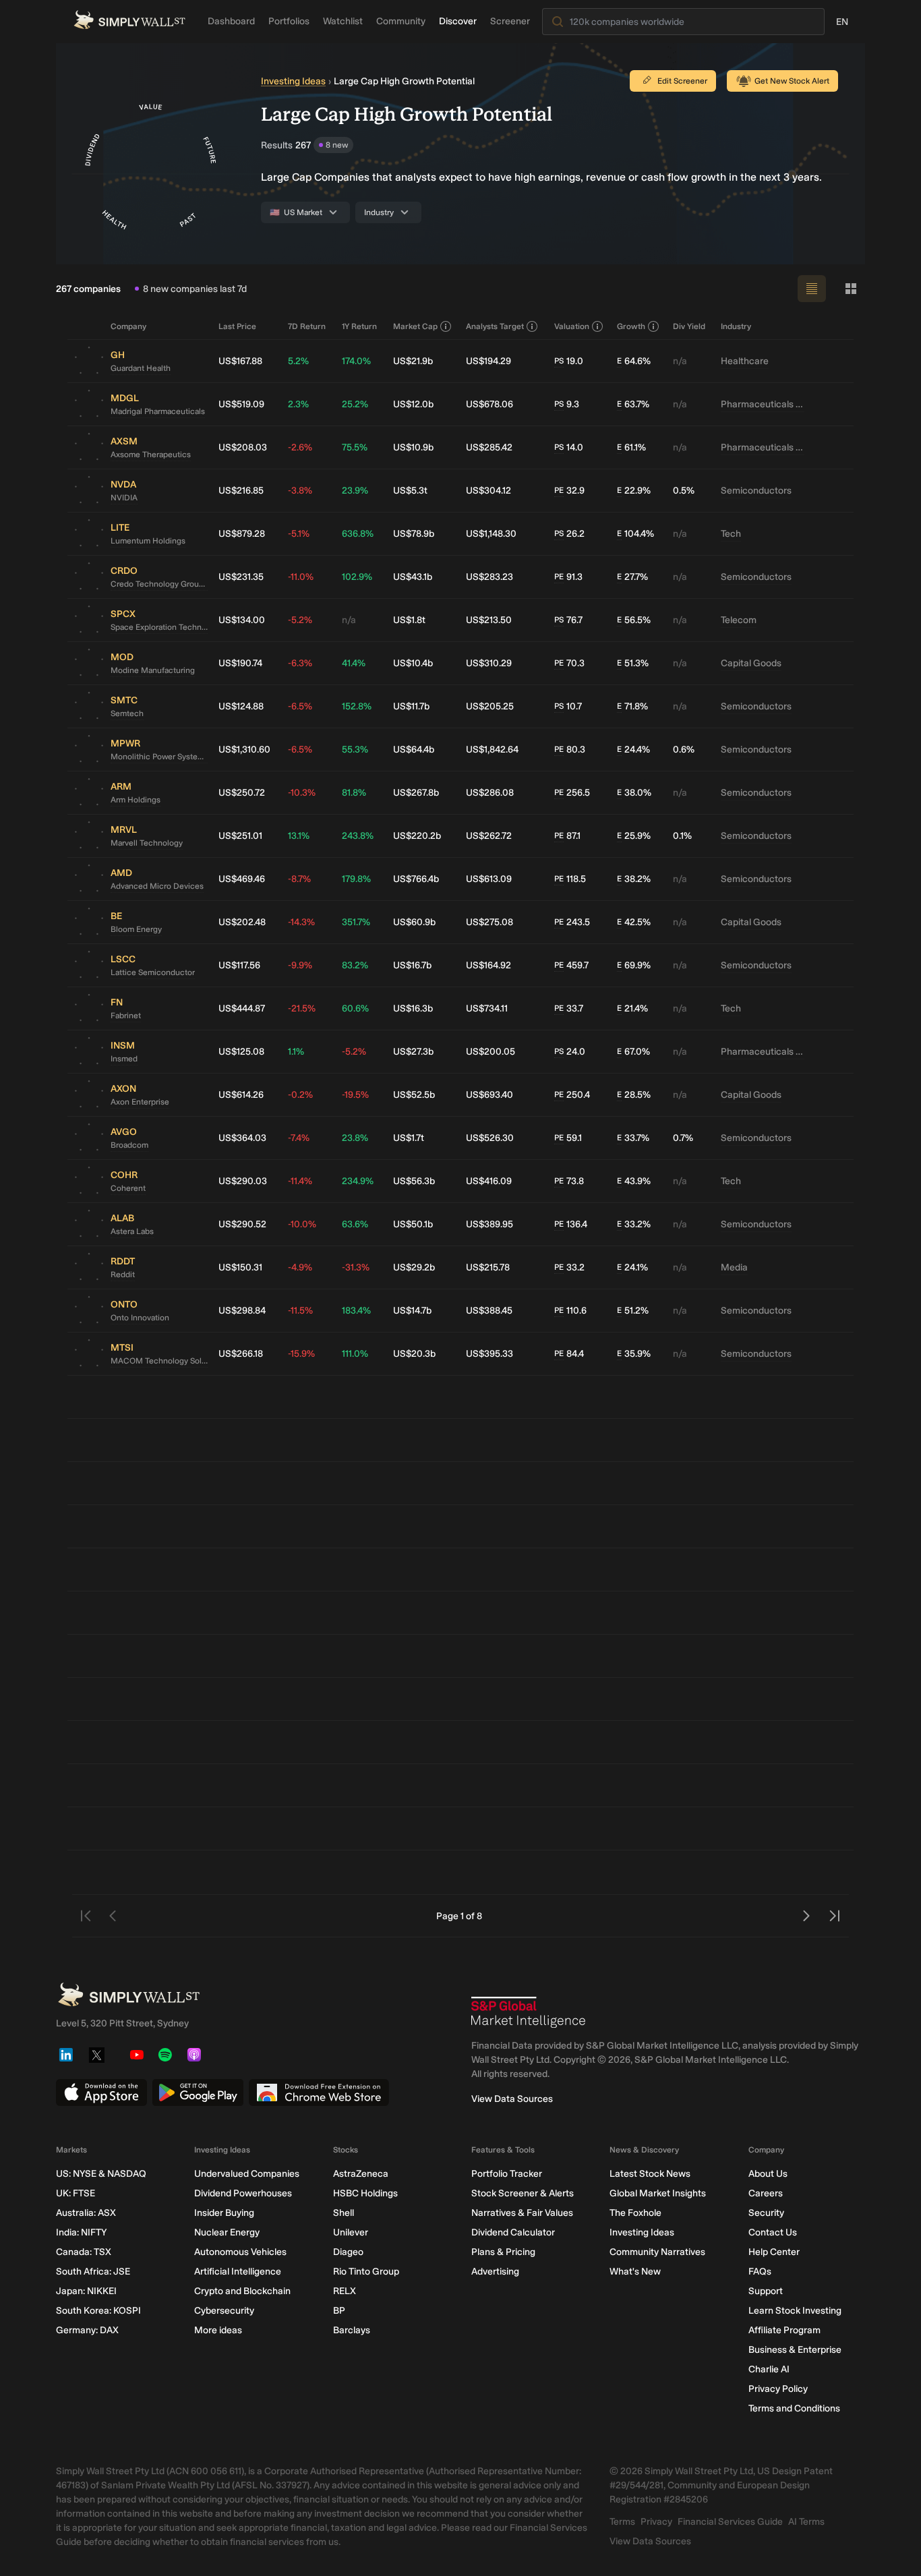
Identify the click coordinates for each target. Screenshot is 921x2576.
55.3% (355, 750)
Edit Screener (682, 81)
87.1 (567, 836)
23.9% (355, 491)
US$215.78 (488, 1267)
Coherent (128, 1188)
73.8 (569, 1181)
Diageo (348, 2252)
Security (766, 2213)
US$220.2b (417, 836)
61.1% (631, 447)
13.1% (299, 836)
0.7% (683, 1138)
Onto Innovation (140, 1318)
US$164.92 (488, 965)
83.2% (355, 965)
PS (559, 361)
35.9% (634, 1354)
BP (339, 2311)
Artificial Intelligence (238, 2272)
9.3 (567, 404)
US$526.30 (490, 1138)
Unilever (351, 2232)
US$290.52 (242, 1224)
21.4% (632, 1008)
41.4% (354, 663)
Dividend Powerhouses (243, 2193)
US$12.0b (413, 404)
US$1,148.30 (491, 534)
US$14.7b (412, 1311)
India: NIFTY (81, 2232)
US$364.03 (242, 1138)
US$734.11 (487, 1008)
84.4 (569, 1354)
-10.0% (302, 1224)
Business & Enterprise (795, 2350)
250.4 (572, 1095)
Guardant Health (141, 368)
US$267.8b (416, 793)
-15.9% (301, 1354)
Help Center (774, 2252)
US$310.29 (489, 663)
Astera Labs (132, 1231)
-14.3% (301, 922)
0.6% (684, 750)
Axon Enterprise (140, 1102)
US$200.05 (491, 1052)
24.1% (632, 1267)
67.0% (633, 1052)
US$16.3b (413, 1008)
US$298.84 (242, 1311)
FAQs (760, 2272)
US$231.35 (241, 577)
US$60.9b (414, 922)
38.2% (634, 879)
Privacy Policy (778, 2389)
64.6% (634, 361)
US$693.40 (489, 1095)
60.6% (355, 1008)
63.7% (633, 404)
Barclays (352, 2330)
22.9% (634, 491)
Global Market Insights (658, 2193)
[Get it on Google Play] (198, 2092)
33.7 (569, 1008)
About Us (768, 2174)
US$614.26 (241, 1095)
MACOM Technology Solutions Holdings (159, 1361)
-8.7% (299, 879)
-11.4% (300, 1181)
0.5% (684, 491)
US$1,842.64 (492, 750)
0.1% (682, 836)
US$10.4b (413, 663)
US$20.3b (414, 1354)
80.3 (570, 750)
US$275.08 (489, 922)
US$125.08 (241, 1052)
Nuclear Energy (227, 2232)
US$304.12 (488, 491)
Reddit (123, 1275)
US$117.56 (239, 965)
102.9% (357, 577)
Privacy (656, 2522)
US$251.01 (240, 836)
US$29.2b (414, 1267)
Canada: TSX (84, 2252)
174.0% (356, 361)
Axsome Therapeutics (151, 455)
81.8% (354, 793)
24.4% (633, 750)
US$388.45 (489, 1311)
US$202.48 (242, 922)
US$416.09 (489, 1181)
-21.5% (302, 1008)
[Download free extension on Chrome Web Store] (319, 2092)
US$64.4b (414, 750)
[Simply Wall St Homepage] (129, 20)
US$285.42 (489, 447)
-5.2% (300, 620)
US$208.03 (243, 447)
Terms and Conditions (794, 2408)
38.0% (634, 793)
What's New (635, 2272)
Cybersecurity (224, 2311)
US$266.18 (241, 1354)
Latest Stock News (650, 2174)
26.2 (569, 534)
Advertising (495, 2272)
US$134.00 (242, 620)
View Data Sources (512, 2099)
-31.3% (356, 1267)
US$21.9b (413, 361)
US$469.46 (242, 879)
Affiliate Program (784, 2330)
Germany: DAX (87, 2330)
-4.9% (300, 1267)
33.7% (633, 1138)
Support (766, 2291)
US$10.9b (413, 447)
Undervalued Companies (247, 2174)
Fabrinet (126, 1016)
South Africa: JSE (93, 2272)
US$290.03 (243, 1181)
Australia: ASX (86, 2213)
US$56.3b (414, 1181)
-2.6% (300, 447)
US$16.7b (412, 965)
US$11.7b (411, 706)
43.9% (634, 1181)
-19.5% (355, 1095)
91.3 (568, 577)
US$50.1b (413, 1224)
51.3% (633, 663)
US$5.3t (410, 491)
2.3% (298, 404)
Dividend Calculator (513, 2232)
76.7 (568, 620)
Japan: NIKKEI (86, 2291)
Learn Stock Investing (795, 2311)
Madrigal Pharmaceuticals (158, 411)
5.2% (298, 361)
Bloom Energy (136, 929)
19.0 (569, 361)
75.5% (355, 447)
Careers (766, 2193)
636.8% (358, 534)
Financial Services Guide (730, 2522)
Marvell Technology (147, 843)
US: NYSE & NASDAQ (101, 2174)
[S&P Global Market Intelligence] (529, 2012)
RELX (345, 2291)
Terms (622, 2522)
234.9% (358, 1181)
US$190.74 (240, 663)
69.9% (634, 965)
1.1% (296, 1052)
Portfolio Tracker (507, 2174)
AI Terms (806, 2522)
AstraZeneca (361, 2174)
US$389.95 (489, 1224)
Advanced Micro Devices (157, 886)
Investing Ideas (293, 81)
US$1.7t (409, 1138)
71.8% (632, 706)
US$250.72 (242, 793)
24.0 (570, 1052)
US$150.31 (240, 1267)
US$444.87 (242, 1008)
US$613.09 (489, 879)
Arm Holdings (136, 800)
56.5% (634, 620)
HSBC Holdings (365, 2193)
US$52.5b (414, 1095)
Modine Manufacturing (153, 670)
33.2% (634, 1224)
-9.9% (300, 965)
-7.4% (299, 1138)
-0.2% (300, 1095)
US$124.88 (241, 706)
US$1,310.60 (244, 750)
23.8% (355, 1138)
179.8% (356, 879)
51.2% (633, 1311)
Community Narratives (657, 2252)
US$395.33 (489, 1354)
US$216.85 (241, 491)
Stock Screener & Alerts (523, 2193)
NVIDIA (124, 498)
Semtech (127, 713)
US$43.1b (413, 577)
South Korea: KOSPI (98, 2311)
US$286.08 (490, 793)
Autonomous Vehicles (240, 2252)
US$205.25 (490, 706)
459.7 (571, 965)
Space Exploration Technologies (159, 627)
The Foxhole (635, 2213)
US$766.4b (416, 879)
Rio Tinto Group (366, 2272)
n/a (680, 361)
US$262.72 (489, 836)
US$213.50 (489, 620)
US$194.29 (488, 361)
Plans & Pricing (503, 2252)
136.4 (571, 1224)
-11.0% (301, 577)
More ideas (218, 2330)
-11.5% (300, 1311)
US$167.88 (240, 361)
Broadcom (129, 1145)
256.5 (572, 793)
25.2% (355, 404)
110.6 (570, 1311)
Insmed (124, 1059)
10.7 (568, 706)
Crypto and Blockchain (242, 2291)
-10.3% (302, 793)
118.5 (570, 879)
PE (559, 490)
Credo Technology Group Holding (159, 584)
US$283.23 (489, 577)
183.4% (356, 1311)
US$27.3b (413, 1052)
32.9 (569, 491)
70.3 (569, 663)
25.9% (634, 836)
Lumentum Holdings (148, 541)
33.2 (569, 1267)
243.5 (572, 922)
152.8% (357, 706)
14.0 (569, 447)
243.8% (358, 836)
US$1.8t (409, 620)
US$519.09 (241, 404)
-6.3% (300, 663)
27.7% (632, 577)
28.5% (634, 1095)
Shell (344, 2213)
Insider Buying (224, 2213)
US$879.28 (242, 534)
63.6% (355, 1224)
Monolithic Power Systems (159, 757)
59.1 (568, 1138)
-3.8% (300, 491)
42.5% (634, 922)
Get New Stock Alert (792, 81)
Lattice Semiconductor (153, 972)
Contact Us (773, 2232)
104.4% (635, 534)
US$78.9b (414, 534)
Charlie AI (769, 2369)
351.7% (356, 922)
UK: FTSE (76, 2193)
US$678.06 (489, 404)
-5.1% (299, 534)
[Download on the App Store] (101, 2092)
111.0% (355, 1354)
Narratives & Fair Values (522, 2213)
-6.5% (300, 706)
